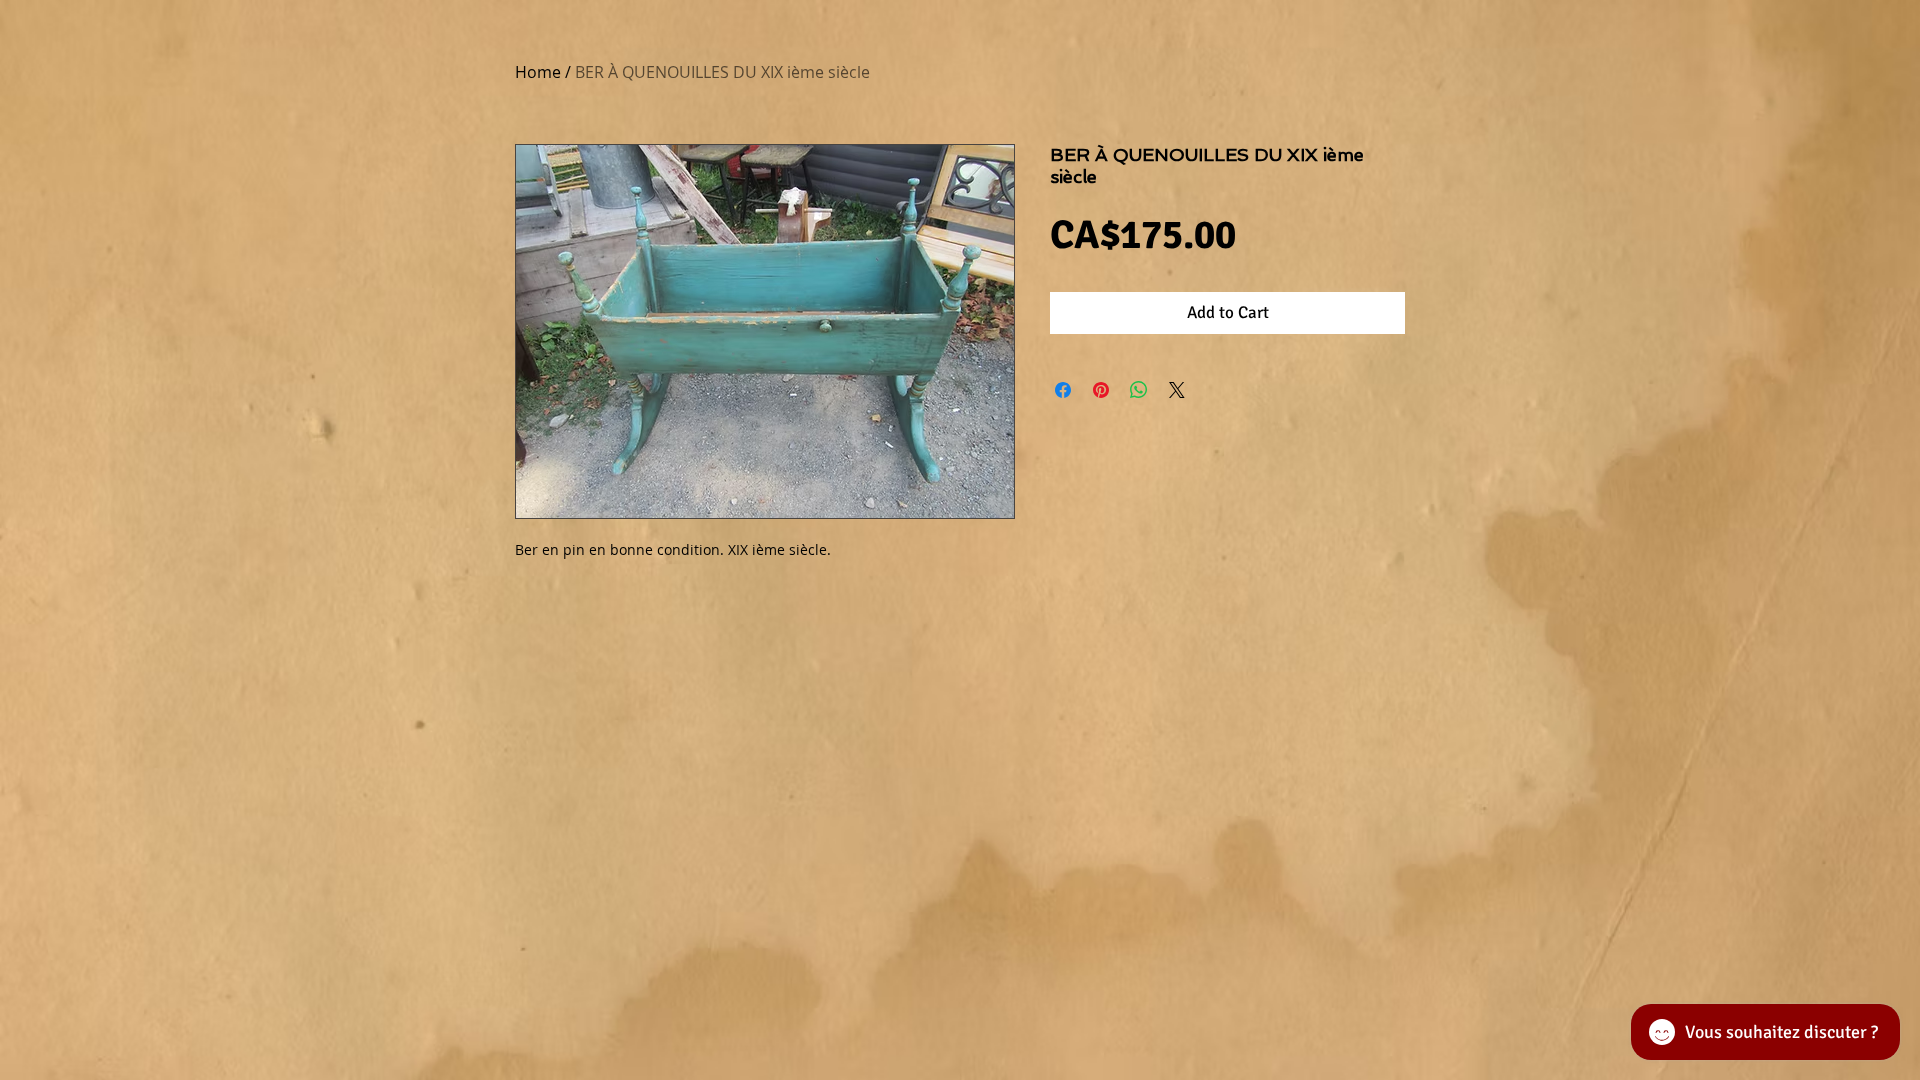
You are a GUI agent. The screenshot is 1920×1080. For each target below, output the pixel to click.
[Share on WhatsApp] (1139, 390)
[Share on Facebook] (1063, 390)
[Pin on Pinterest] (1101, 390)
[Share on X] (1177, 390)
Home (538, 72)
